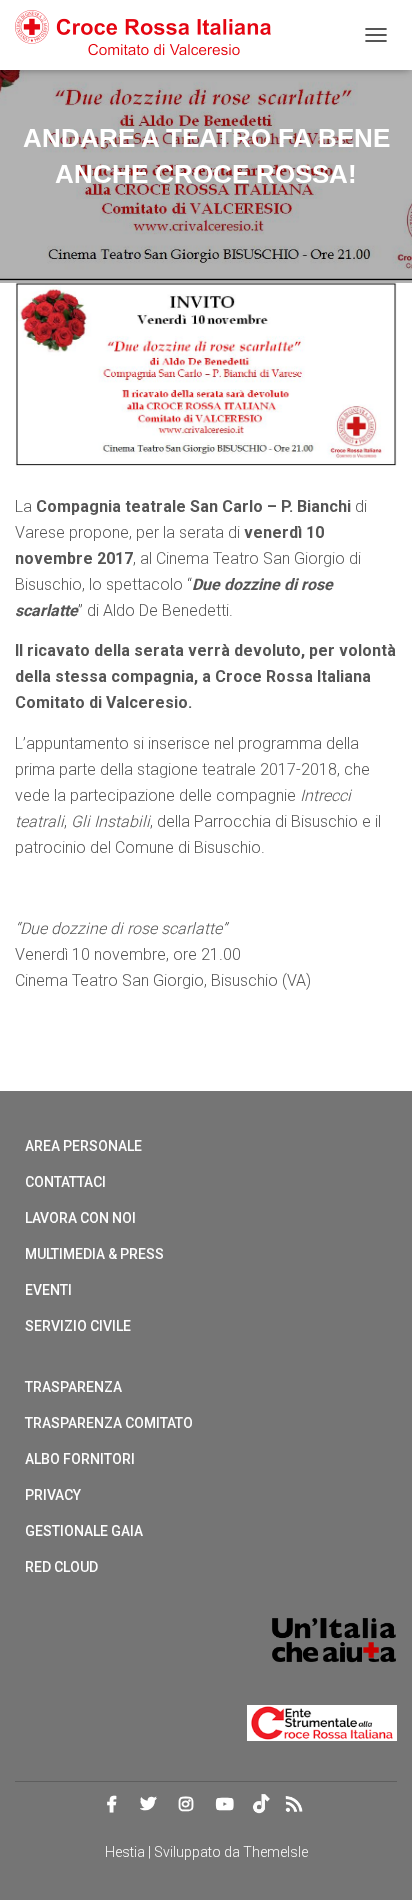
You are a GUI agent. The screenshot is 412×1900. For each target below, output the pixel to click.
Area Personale (83, 1146)
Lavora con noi (80, 1218)
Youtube (225, 1805)
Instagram (186, 1805)
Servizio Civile (78, 1326)
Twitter (148, 1805)
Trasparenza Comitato (109, 1423)
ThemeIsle (275, 1852)
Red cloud (61, 1567)
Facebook (112, 1805)
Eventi (48, 1290)
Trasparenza (73, 1387)
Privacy (53, 1495)
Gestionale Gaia (84, 1531)
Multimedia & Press (94, 1254)
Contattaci (65, 1182)
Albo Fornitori (80, 1459)
